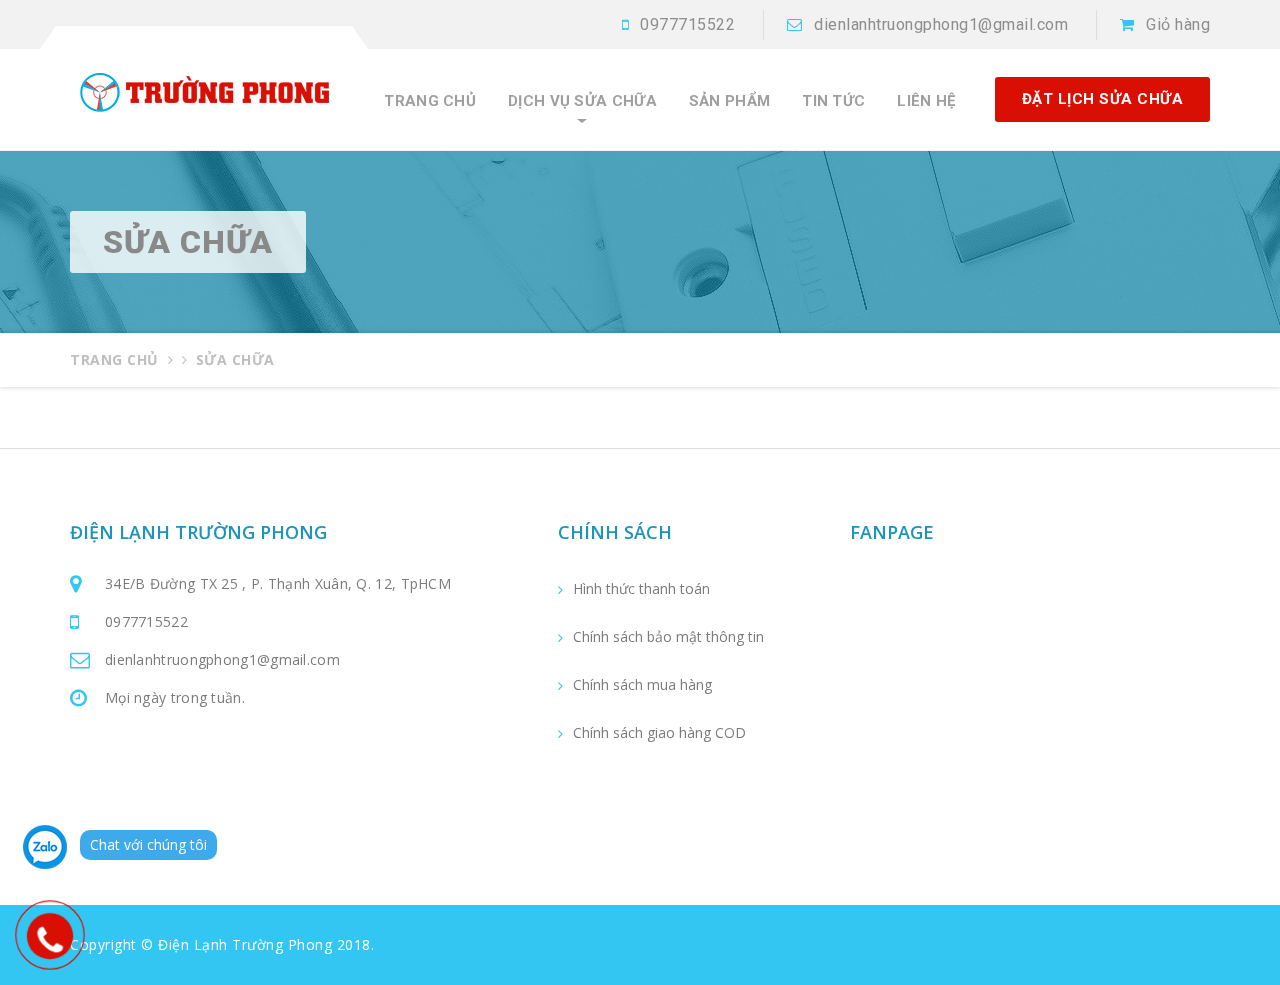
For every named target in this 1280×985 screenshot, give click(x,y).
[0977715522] (50, 936)
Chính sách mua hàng (642, 685)
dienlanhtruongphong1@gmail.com (941, 24)
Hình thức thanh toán (641, 589)
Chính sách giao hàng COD (659, 733)
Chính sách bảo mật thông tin (668, 637)
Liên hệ (926, 101)
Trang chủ (430, 101)
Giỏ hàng (1178, 24)
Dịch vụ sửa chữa (582, 101)
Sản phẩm (729, 101)
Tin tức (833, 101)
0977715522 (687, 24)
